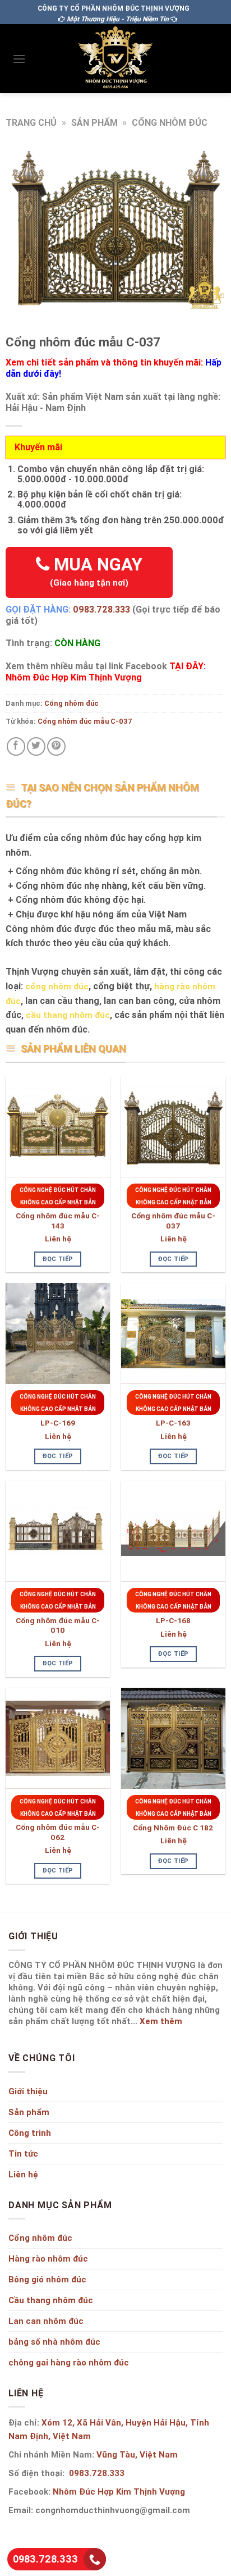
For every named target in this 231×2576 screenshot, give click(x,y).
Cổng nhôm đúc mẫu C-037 (85, 721)
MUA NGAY (96, 571)
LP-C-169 (58, 1423)
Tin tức (23, 2153)
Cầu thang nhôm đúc (51, 2300)
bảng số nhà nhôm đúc (54, 2342)
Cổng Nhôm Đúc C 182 (173, 1828)
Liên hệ (58, 1239)
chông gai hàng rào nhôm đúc (69, 2362)
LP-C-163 (173, 1423)
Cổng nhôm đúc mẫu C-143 (58, 1221)
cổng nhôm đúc (57, 986)
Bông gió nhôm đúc (47, 2279)
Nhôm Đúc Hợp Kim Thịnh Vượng (119, 2491)
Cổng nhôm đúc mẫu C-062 (58, 1832)
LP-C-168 (173, 1621)
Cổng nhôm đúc (170, 122)
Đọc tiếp (58, 1259)
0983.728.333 (101, 609)
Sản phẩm (94, 122)
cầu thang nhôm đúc (68, 1015)
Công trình (30, 2133)
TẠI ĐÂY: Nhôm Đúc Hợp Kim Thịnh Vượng (106, 672)
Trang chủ (31, 122)
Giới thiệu (28, 2091)
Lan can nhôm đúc (46, 2321)
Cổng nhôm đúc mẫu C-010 (58, 1626)
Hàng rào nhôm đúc (48, 2258)
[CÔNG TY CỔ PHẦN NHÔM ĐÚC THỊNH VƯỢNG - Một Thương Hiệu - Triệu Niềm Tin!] (115, 59)
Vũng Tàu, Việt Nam (137, 2454)
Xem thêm (161, 2021)
